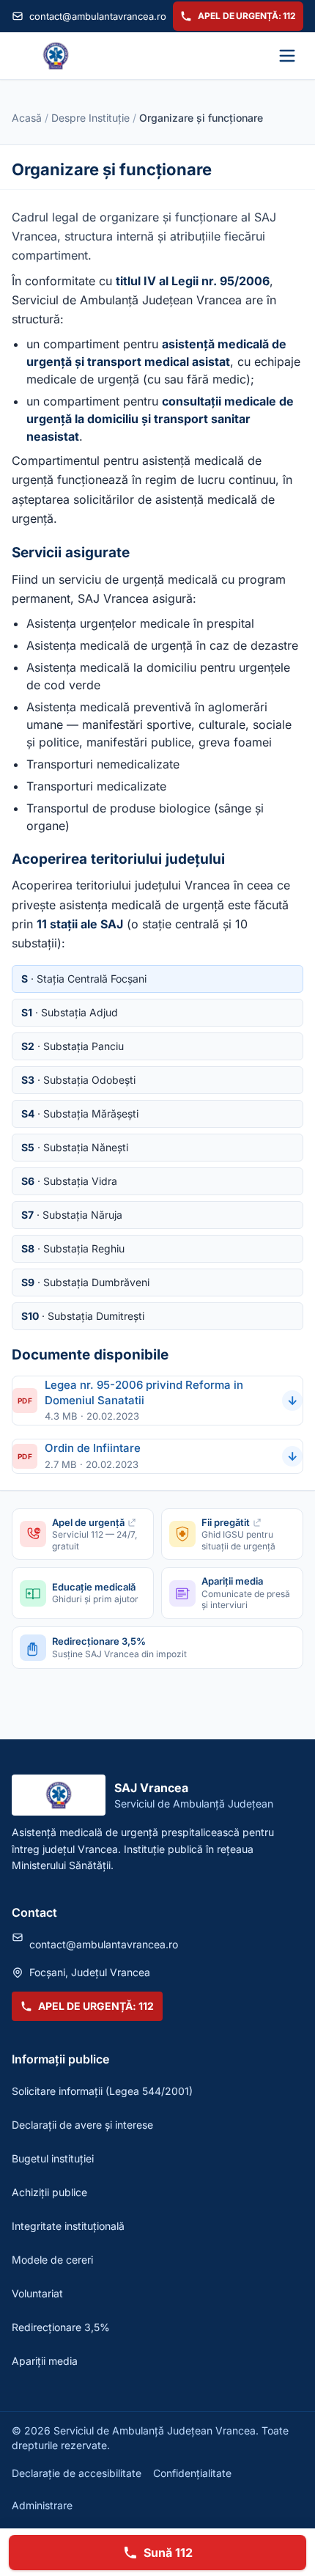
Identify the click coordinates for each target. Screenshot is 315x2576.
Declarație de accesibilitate (77, 2473)
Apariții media (45, 2361)
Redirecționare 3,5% (61, 2327)
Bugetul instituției (53, 2158)
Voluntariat (37, 2293)
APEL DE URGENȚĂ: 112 (247, 16)
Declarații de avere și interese (82, 2125)
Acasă (27, 118)
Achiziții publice (49, 2192)
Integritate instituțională (68, 2226)
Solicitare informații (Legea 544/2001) (102, 2091)
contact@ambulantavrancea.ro (96, 16)
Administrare (42, 2505)
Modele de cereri (52, 2260)
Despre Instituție (90, 118)
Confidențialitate (192, 2473)
